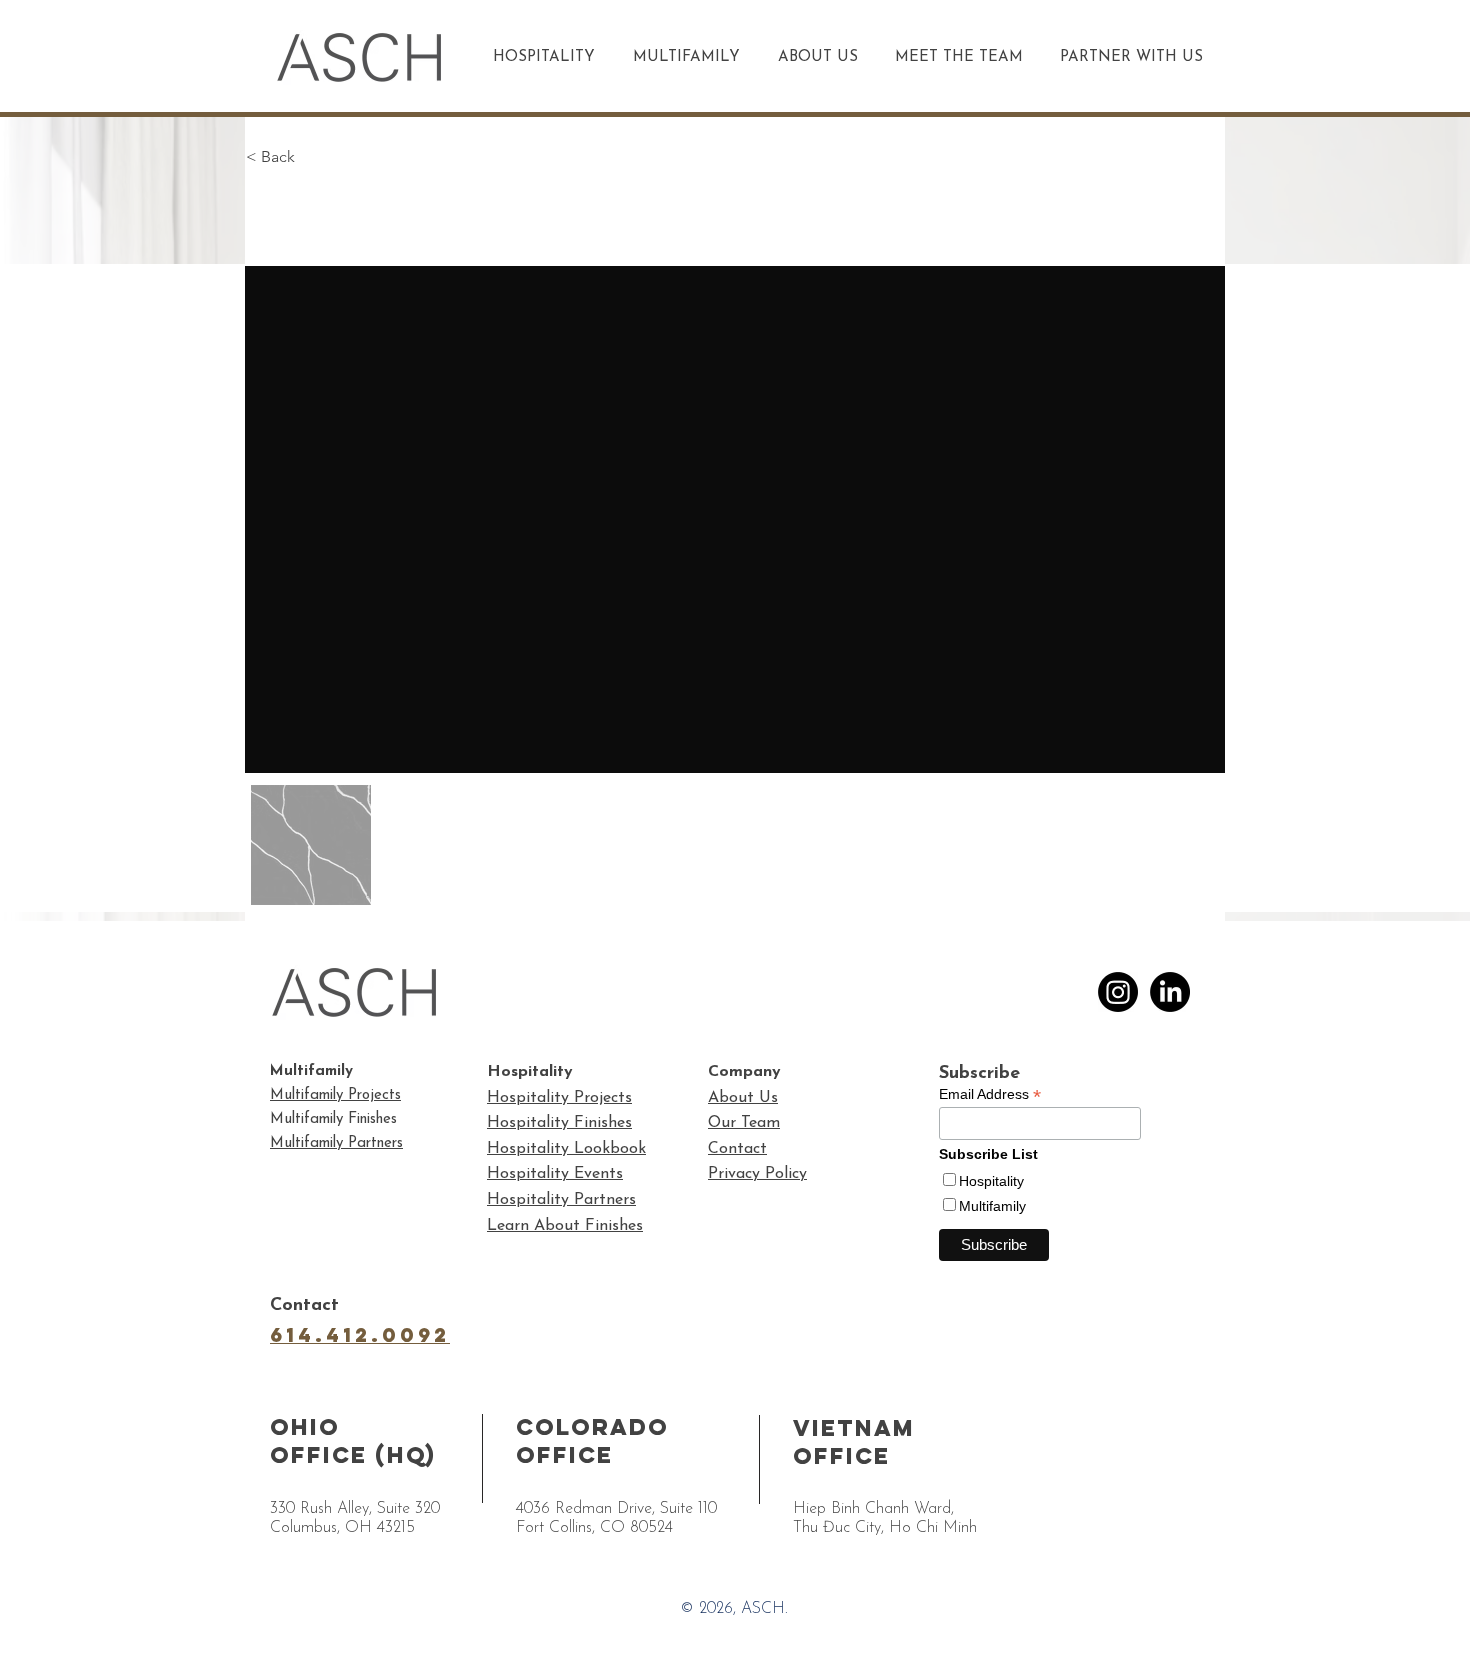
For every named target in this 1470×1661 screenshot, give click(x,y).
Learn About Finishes (565, 1226)
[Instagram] (1118, 992)
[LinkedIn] (1170, 992)
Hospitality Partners (561, 1200)
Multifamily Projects (335, 1095)
